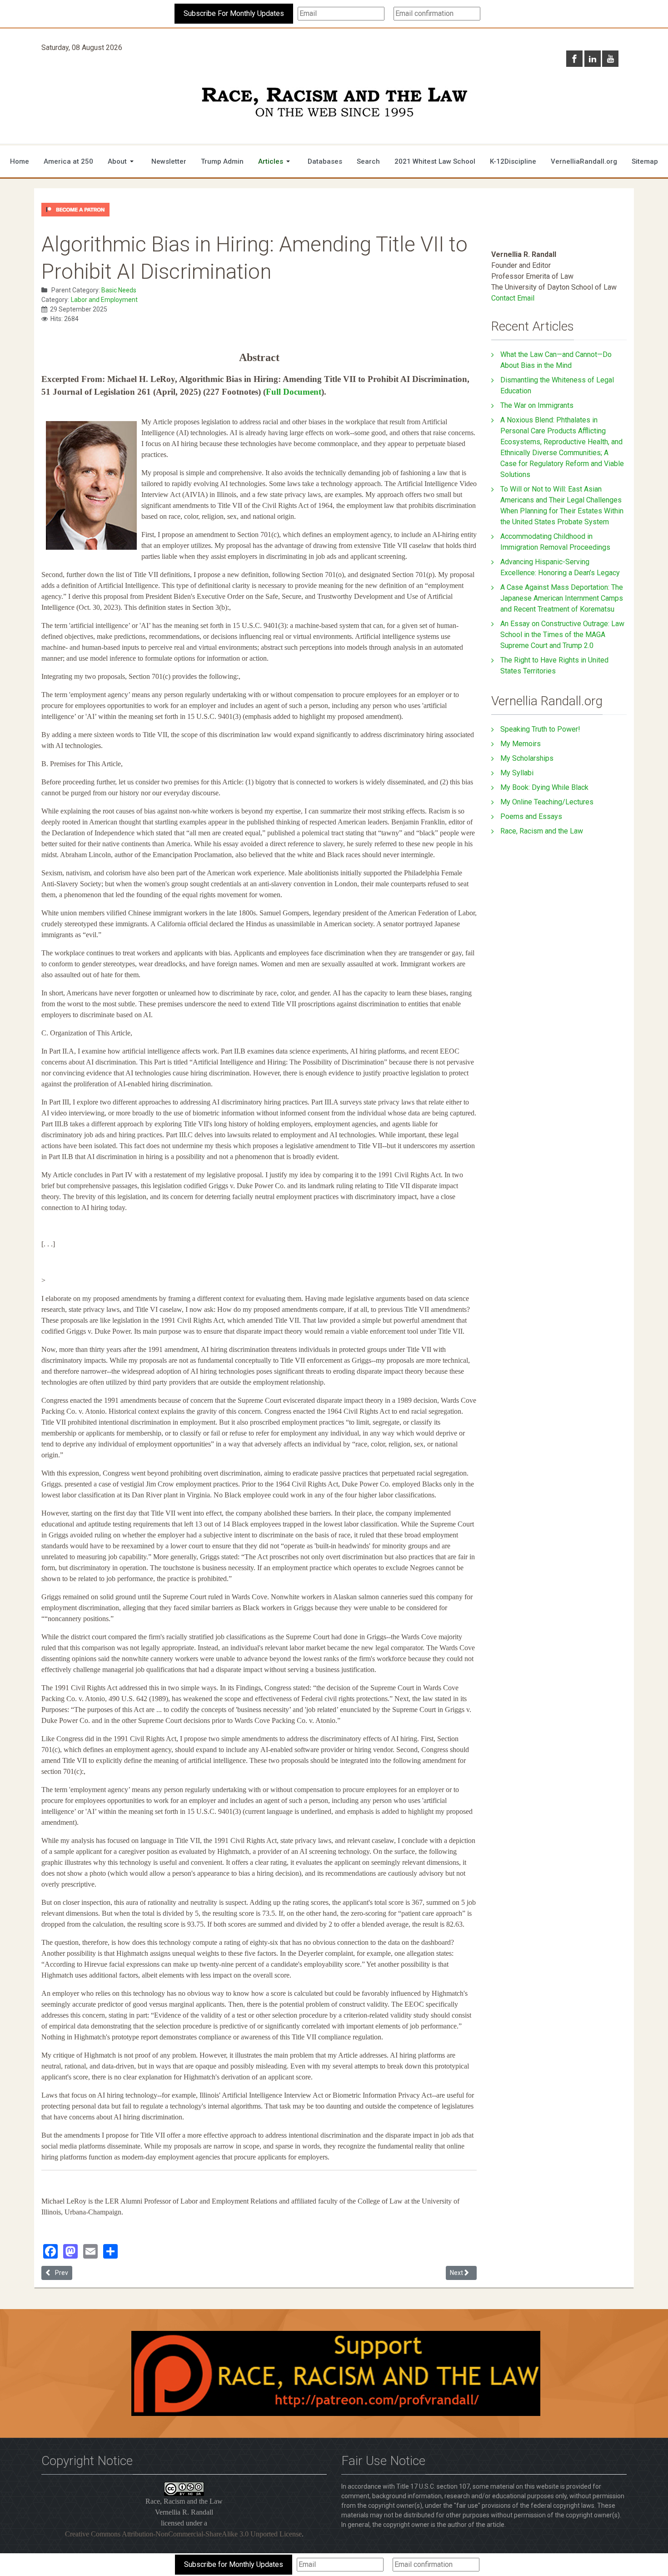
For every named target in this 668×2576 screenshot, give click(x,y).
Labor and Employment (104, 300)
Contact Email (513, 298)
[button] (122, 161)
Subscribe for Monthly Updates (234, 2564)
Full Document (294, 392)
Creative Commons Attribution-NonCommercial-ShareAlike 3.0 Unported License (183, 2534)
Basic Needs (119, 290)
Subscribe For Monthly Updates (234, 13)
